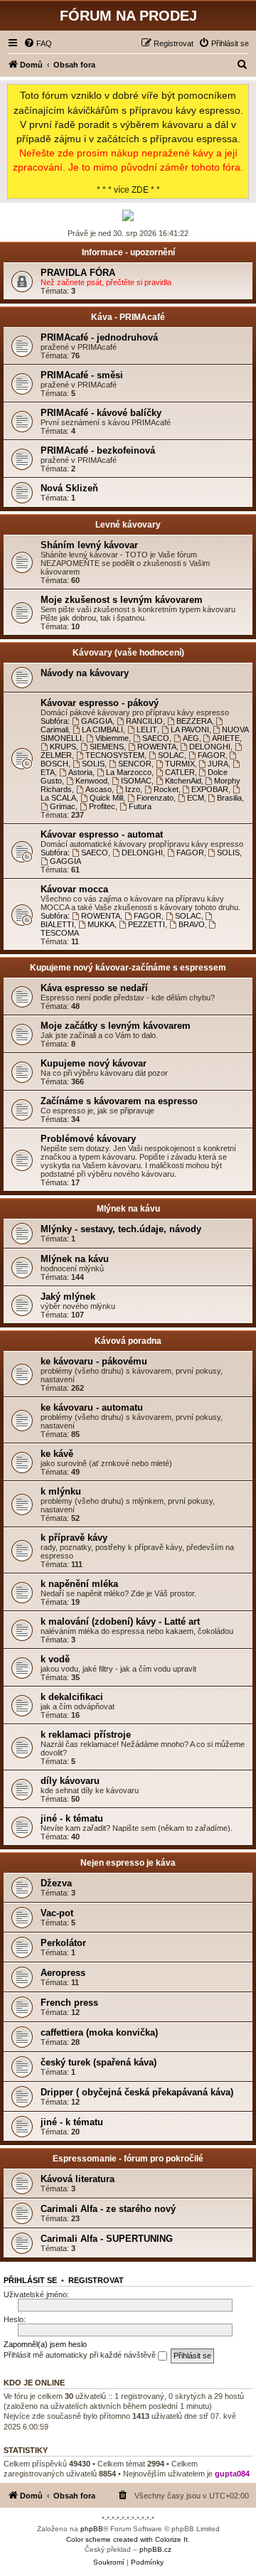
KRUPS (63, 747)
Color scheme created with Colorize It (127, 2539)
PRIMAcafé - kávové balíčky (101, 413)
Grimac (63, 806)
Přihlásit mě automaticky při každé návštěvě (81, 2355)
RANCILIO (144, 721)
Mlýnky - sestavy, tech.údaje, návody (121, 1229)
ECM (196, 798)
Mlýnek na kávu (128, 1209)
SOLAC (171, 755)
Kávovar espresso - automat (102, 834)
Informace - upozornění (128, 252)
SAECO (156, 738)
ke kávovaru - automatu (92, 1407)
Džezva (56, 1883)
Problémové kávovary (88, 1139)
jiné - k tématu (72, 1818)
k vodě (55, 1659)
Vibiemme (112, 738)
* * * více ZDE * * (128, 142)
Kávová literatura (78, 2179)
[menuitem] (38, 43)
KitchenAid (183, 781)
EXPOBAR (210, 789)
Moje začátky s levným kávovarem (116, 1026)
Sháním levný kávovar (89, 545)
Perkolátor (63, 1943)
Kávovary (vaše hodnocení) (128, 653)
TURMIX (180, 764)
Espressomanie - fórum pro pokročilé (128, 2159)
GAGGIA (97, 721)
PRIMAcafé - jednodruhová (99, 337)
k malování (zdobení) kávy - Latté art (120, 1621)
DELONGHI (210, 747)
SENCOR (135, 764)
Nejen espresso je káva (128, 1863)
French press (69, 2003)
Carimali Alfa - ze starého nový (108, 2209)
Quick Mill (106, 798)
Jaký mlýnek (68, 1297)
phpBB (92, 2529)
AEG (191, 738)
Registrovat (96, 2280)
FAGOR (212, 755)
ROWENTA (157, 747)
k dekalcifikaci (72, 1697)
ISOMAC (136, 781)
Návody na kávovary (85, 673)
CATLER (180, 772)
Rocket (166, 789)
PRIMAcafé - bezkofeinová (98, 450)
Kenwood (91, 781)
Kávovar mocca (74, 889)
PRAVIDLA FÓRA (78, 273)
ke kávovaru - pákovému (94, 1361)
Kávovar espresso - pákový (100, 703)
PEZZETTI (146, 924)
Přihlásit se (30, 2280)
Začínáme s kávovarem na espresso (119, 1101)
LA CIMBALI (102, 729)
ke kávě (57, 1454)
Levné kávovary (128, 525)
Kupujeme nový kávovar (94, 1063)
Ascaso (98, 789)
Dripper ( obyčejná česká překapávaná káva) (137, 2092)
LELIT (147, 729)
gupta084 (232, 2474)
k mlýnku (61, 1491)
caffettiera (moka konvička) (99, 2032)
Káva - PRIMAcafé (128, 317)
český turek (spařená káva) (98, 2062)
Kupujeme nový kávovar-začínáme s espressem (128, 968)
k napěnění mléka (79, 1584)
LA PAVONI (190, 729)
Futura (140, 806)
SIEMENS (107, 747)
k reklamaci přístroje (86, 1735)
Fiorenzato (155, 798)
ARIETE (226, 738)
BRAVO (192, 924)
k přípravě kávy (74, 1538)
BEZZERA (194, 721)
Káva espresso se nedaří (94, 988)
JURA (218, 764)
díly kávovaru (70, 1781)
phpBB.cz (155, 2549)
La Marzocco (129, 772)
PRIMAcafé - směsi (82, 375)
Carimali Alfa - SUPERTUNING (107, 2239)
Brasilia (229, 798)
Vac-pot (57, 1913)
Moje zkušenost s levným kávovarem (122, 600)
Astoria (80, 772)
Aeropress (63, 1973)
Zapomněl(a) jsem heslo (45, 2344)
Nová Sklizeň (69, 488)
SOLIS (93, 764)
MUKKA (101, 924)
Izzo (133, 789)
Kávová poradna (128, 1341)
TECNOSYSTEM (115, 755)
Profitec (102, 806)
